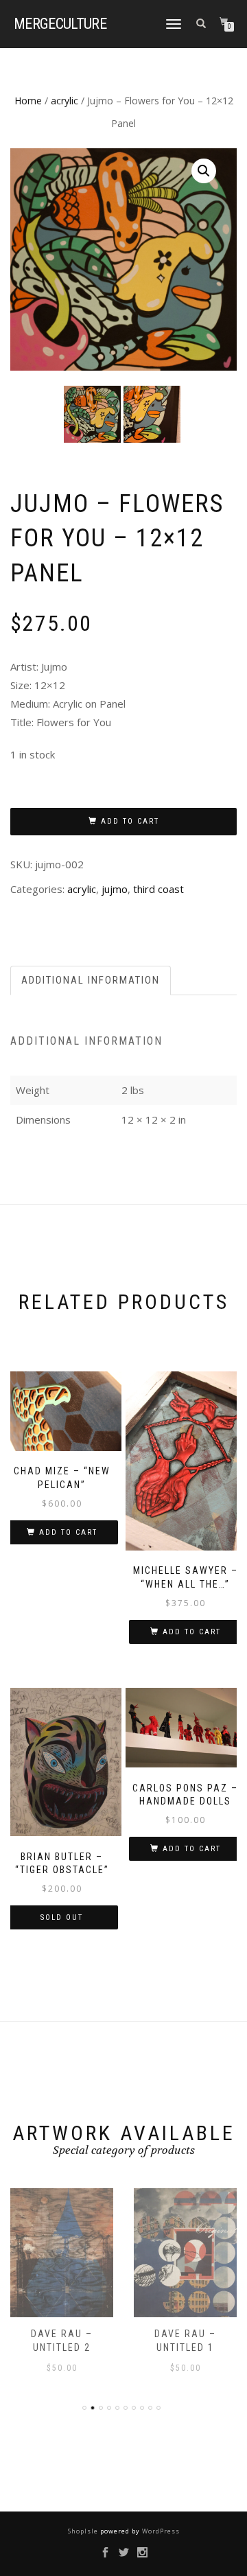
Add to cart (130, 821)
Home (28, 101)
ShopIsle (84, 2531)
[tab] (91, 980)
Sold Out (62, 1917)
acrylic (64, 101)
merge (60, 24)
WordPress (160, 2531)
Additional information (91, 980)
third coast (158, 889)
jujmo (115, 889)
